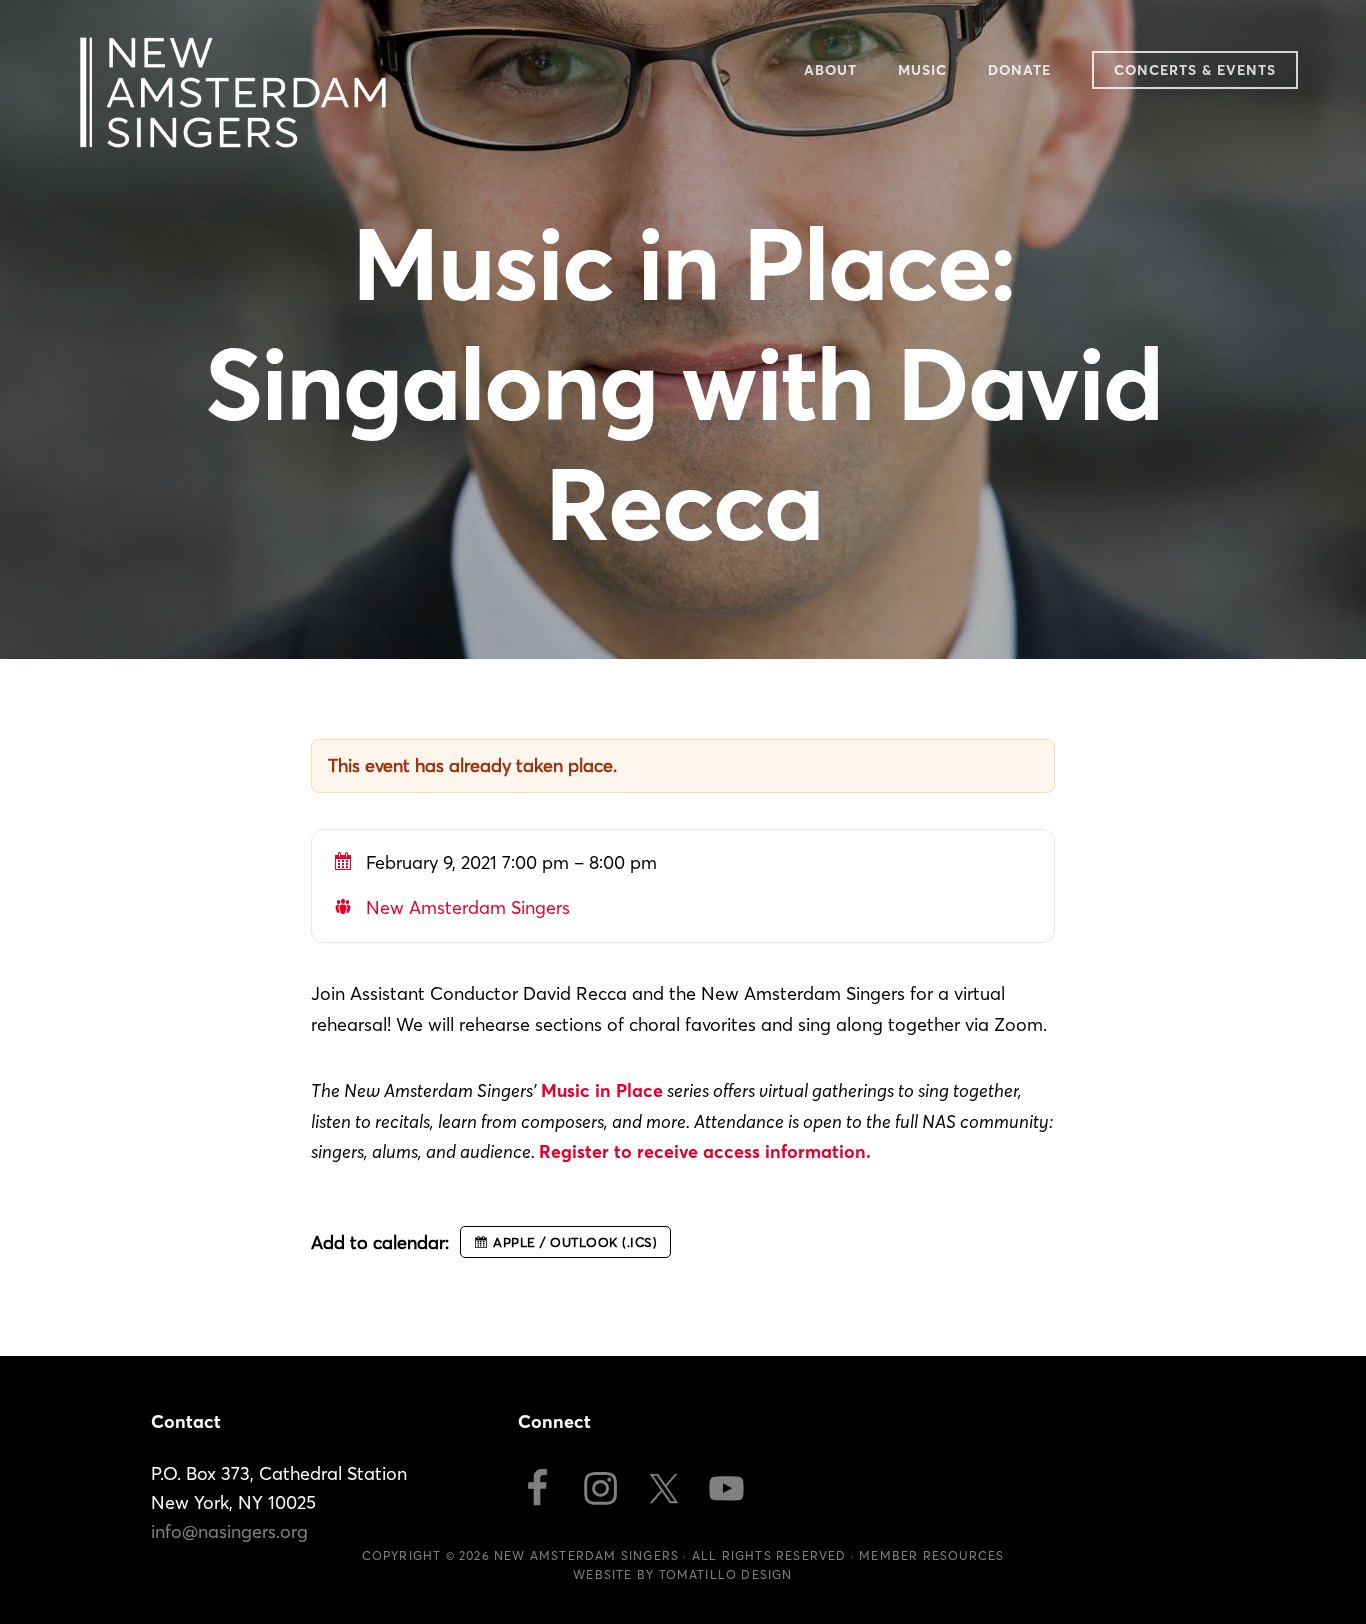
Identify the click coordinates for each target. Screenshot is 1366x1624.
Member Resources (931, 1555)
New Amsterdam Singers (233, 92)
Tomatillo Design (726, 1574)
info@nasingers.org (229, 1531)
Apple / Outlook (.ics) (575, 1242)
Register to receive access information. (705, 1151)
